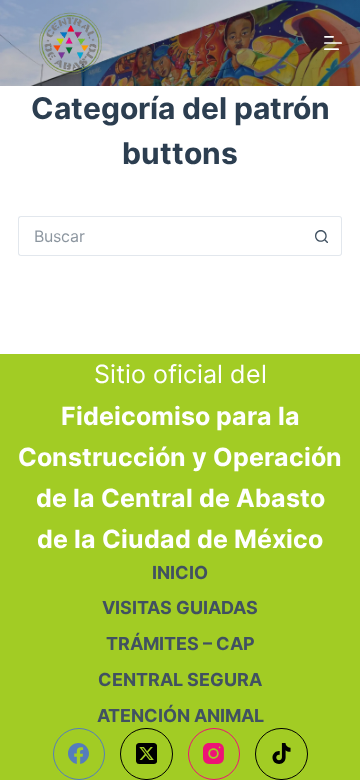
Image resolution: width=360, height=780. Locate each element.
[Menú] (333, 43)
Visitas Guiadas (180, 607)
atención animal (180, 715)
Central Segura (180, 679)
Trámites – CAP (180, 643)
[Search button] (322, 236)
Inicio (180, 572)
